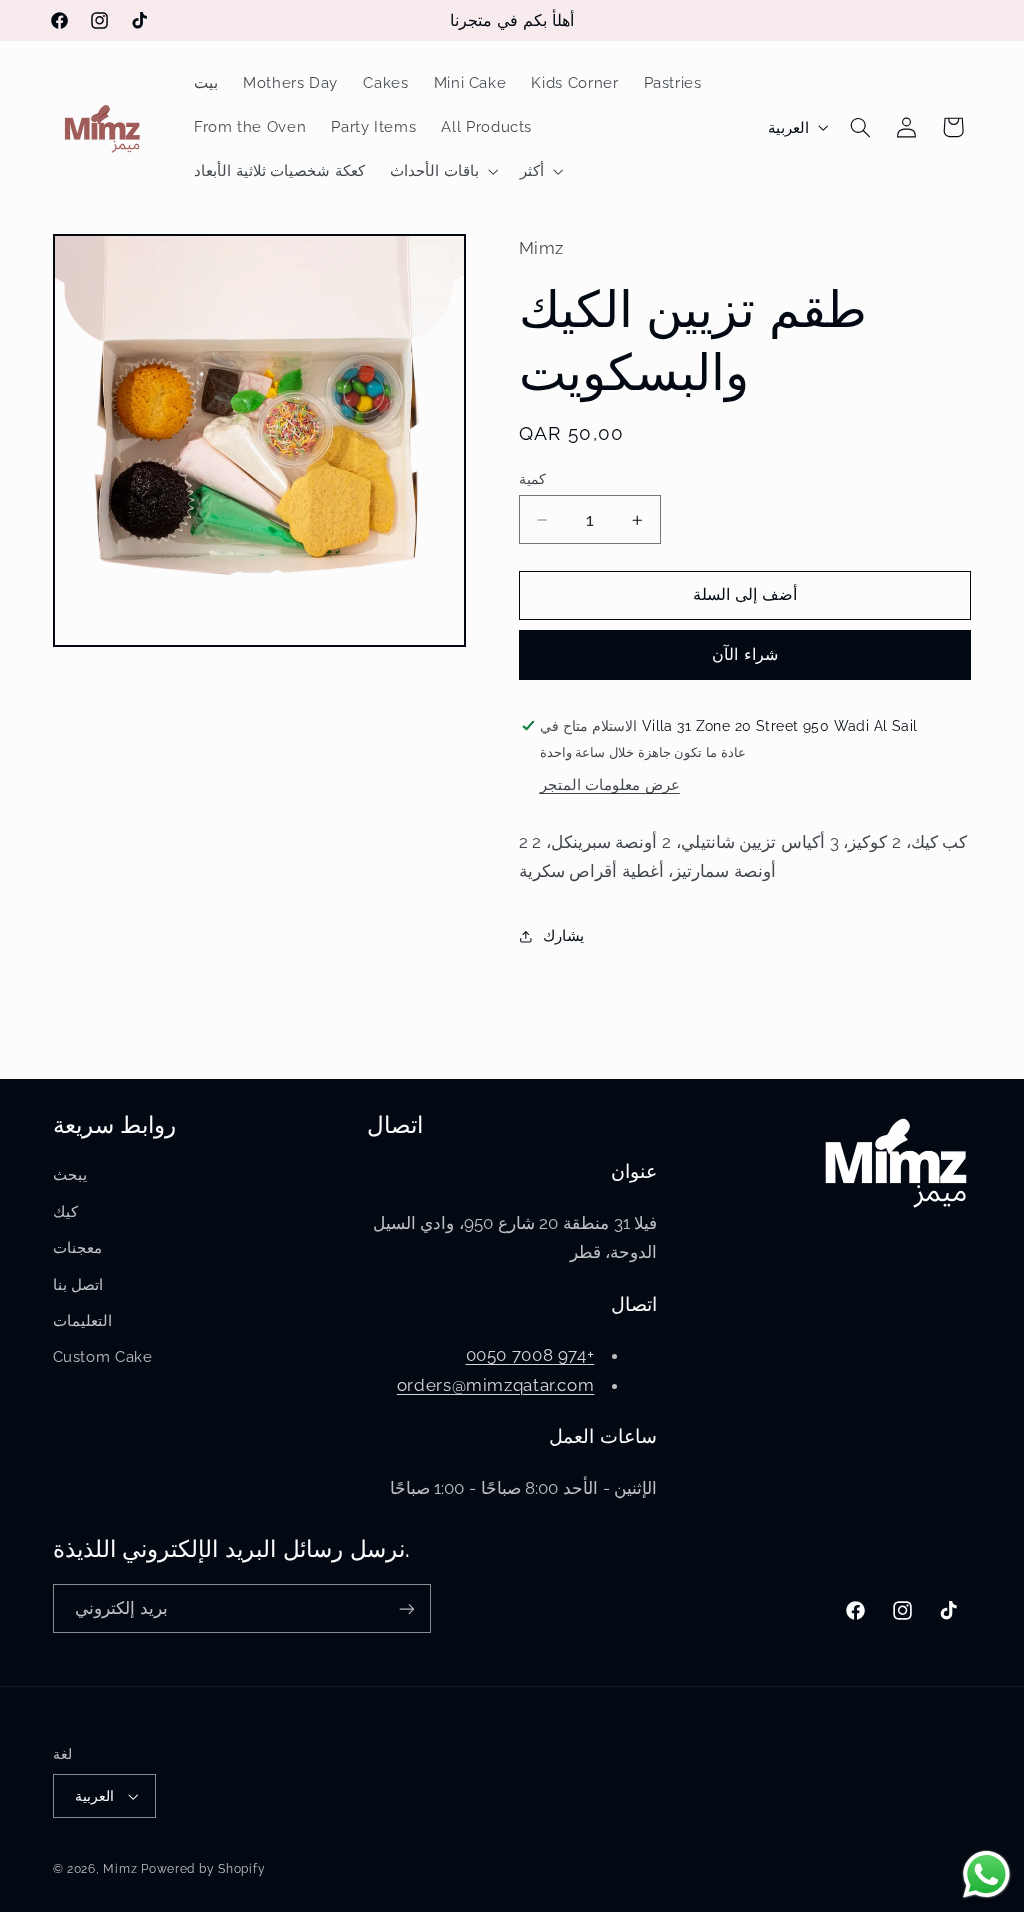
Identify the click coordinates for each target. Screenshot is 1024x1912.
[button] (442, 172)
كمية (532, 479)
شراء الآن (744, 654)
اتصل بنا (78, 1284)
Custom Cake (103, 1356)
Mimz (122, 1869)
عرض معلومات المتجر (610, 784)
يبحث (70, 1174)
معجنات (77, 1247)
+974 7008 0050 (530, 1355)
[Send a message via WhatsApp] (986, 1874)
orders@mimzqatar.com (496, 1385)
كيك (65, 1211)
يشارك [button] (563, 935)
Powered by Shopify (203, 1869)
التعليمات (82, 1320)
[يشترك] (406, 1608)
